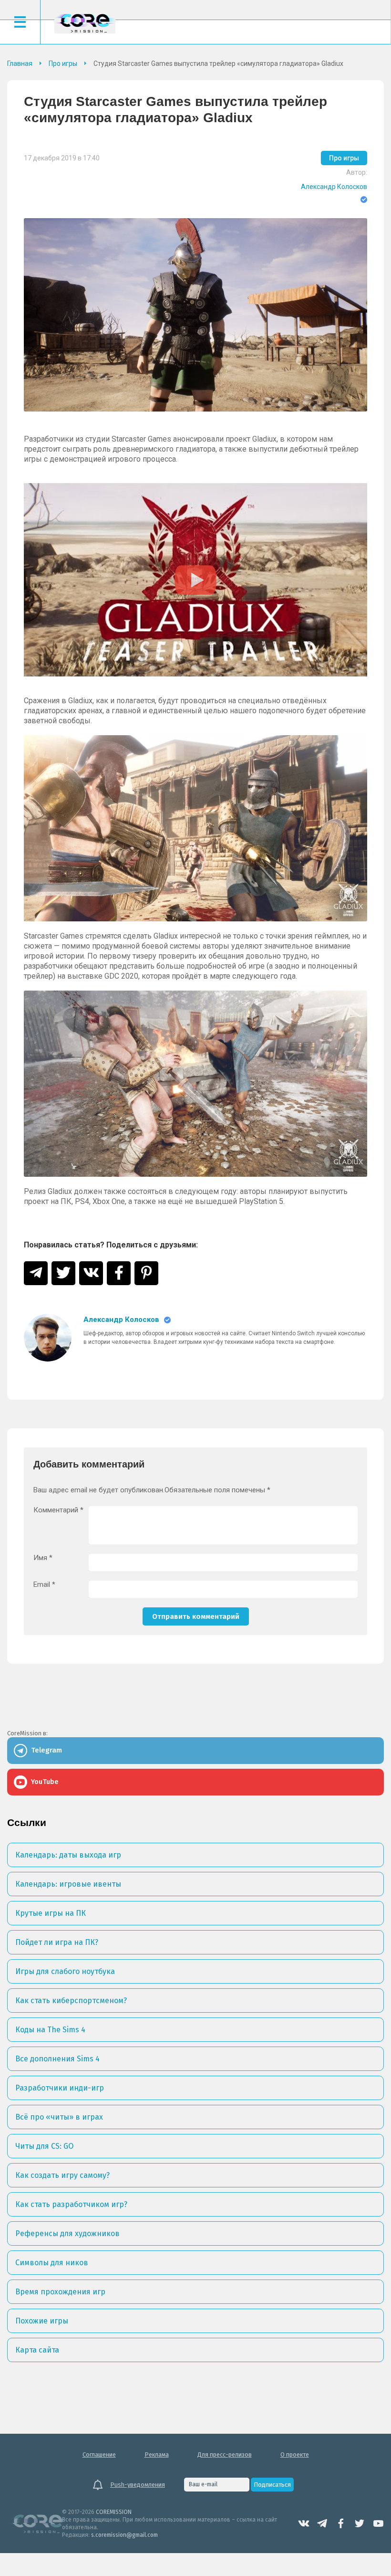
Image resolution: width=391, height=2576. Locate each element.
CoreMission (85, 23)
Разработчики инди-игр (60, 2088)
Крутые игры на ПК (51, 1913)
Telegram (322, 2523)
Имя (43, 1558)
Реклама (157, 2455)
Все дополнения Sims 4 (57, 2059)
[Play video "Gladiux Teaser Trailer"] (195, 580)
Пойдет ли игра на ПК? (57, 1942)
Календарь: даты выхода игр (68, 1855)
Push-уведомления (138, 2485)
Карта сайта (37, 2350)
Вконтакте (304, 2523)
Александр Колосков (334, 187)
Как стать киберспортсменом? (71, 2001)
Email (44, 1585)
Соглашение (99, 2455)
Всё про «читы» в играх (59, 2117)
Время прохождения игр (60, 2292)
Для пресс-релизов (225, 2455)
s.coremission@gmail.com (124, 2535)
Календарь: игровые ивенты (68, 1884)
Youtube (378, 2523)
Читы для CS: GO (44, 2146)
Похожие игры (42, 2321)
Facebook (341, 2523)
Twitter (360, 2523)
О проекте (295, 2455)
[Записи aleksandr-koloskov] (48, 1338)
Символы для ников (52, 2263)
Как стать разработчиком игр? (71, 2204)
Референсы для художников (67, 2233)
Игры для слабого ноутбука (65, 1971)
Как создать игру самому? (62, 2175)
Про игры (344, 158)
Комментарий (58, 1510)
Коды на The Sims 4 (50, 2030)
